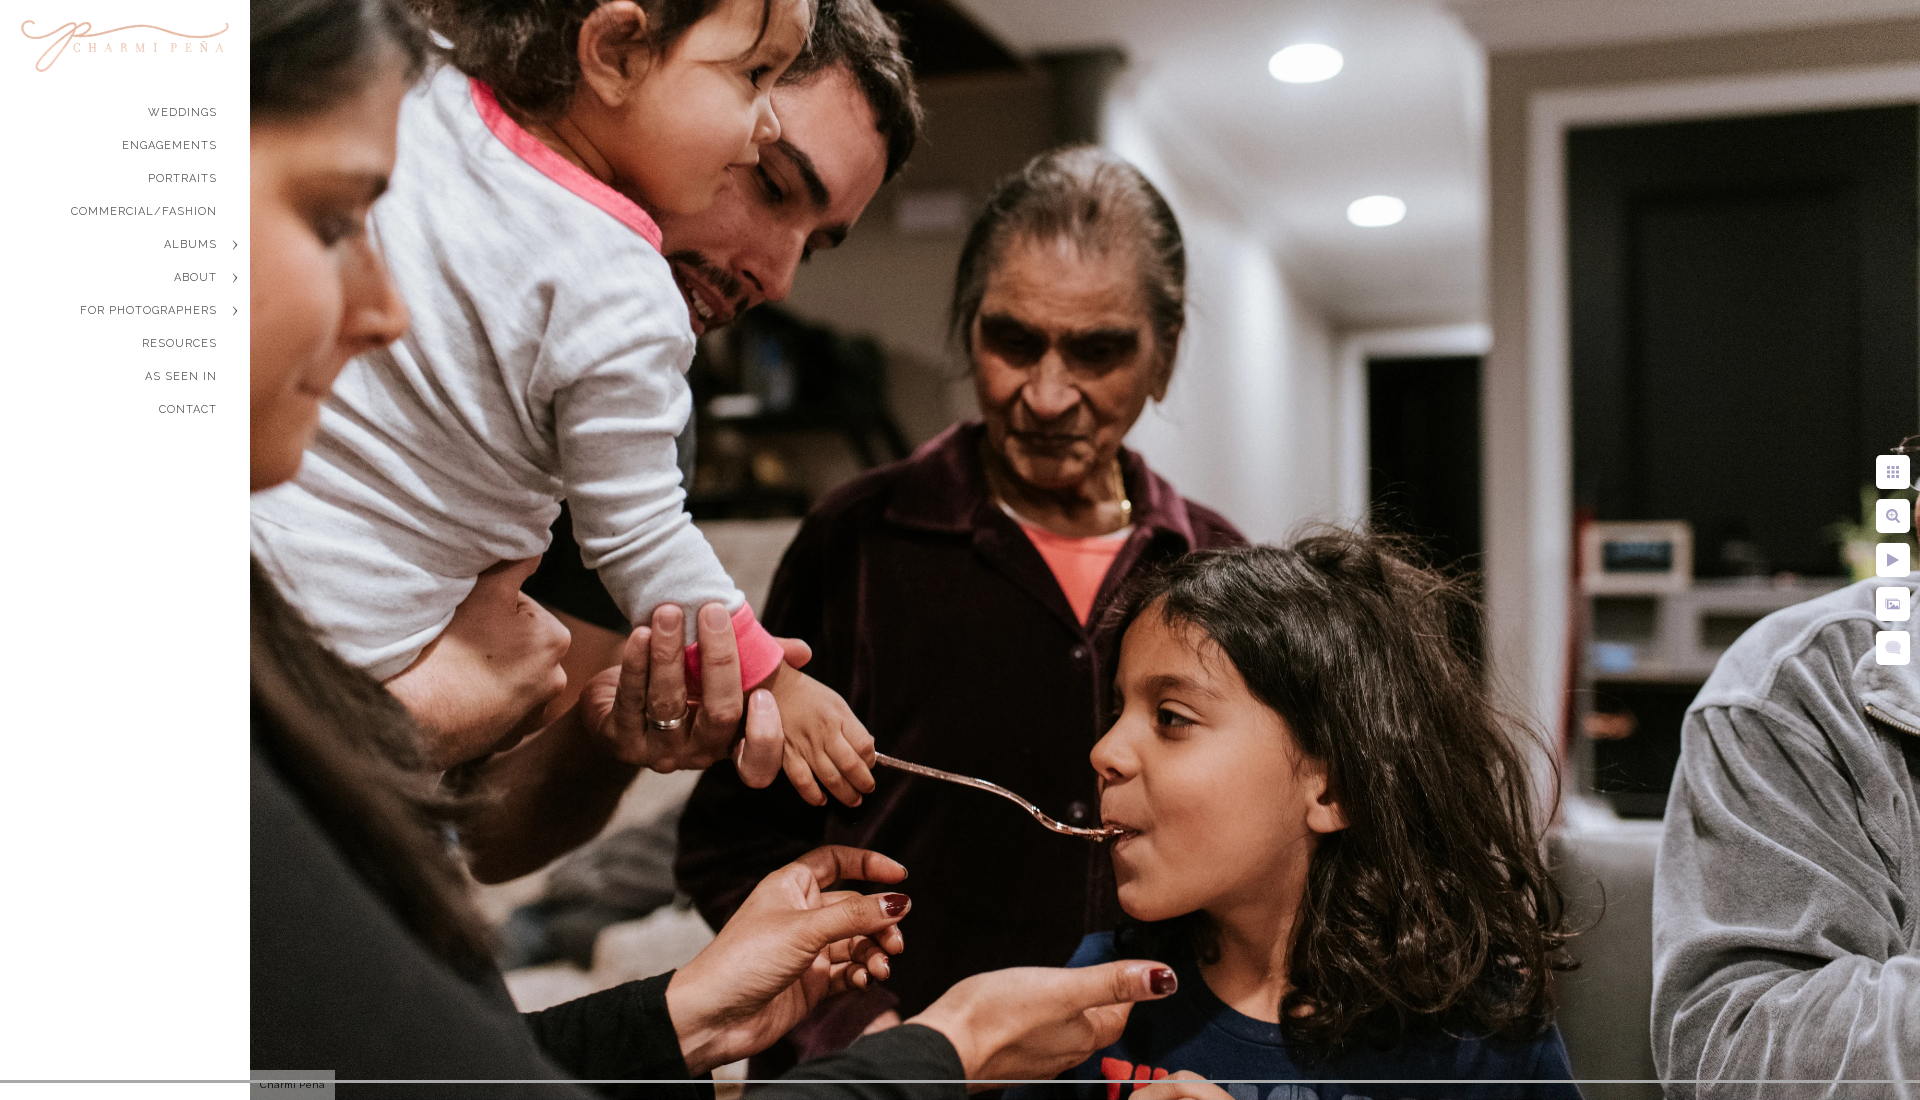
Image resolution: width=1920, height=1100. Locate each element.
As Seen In (181, 376)
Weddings (182, 112)
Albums (190, 244)
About (195, 277)
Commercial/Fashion (144, 211)
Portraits (182, 178)
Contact (188, 409)
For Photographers (148, 310)
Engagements (169, 145)
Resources (179, 343)
